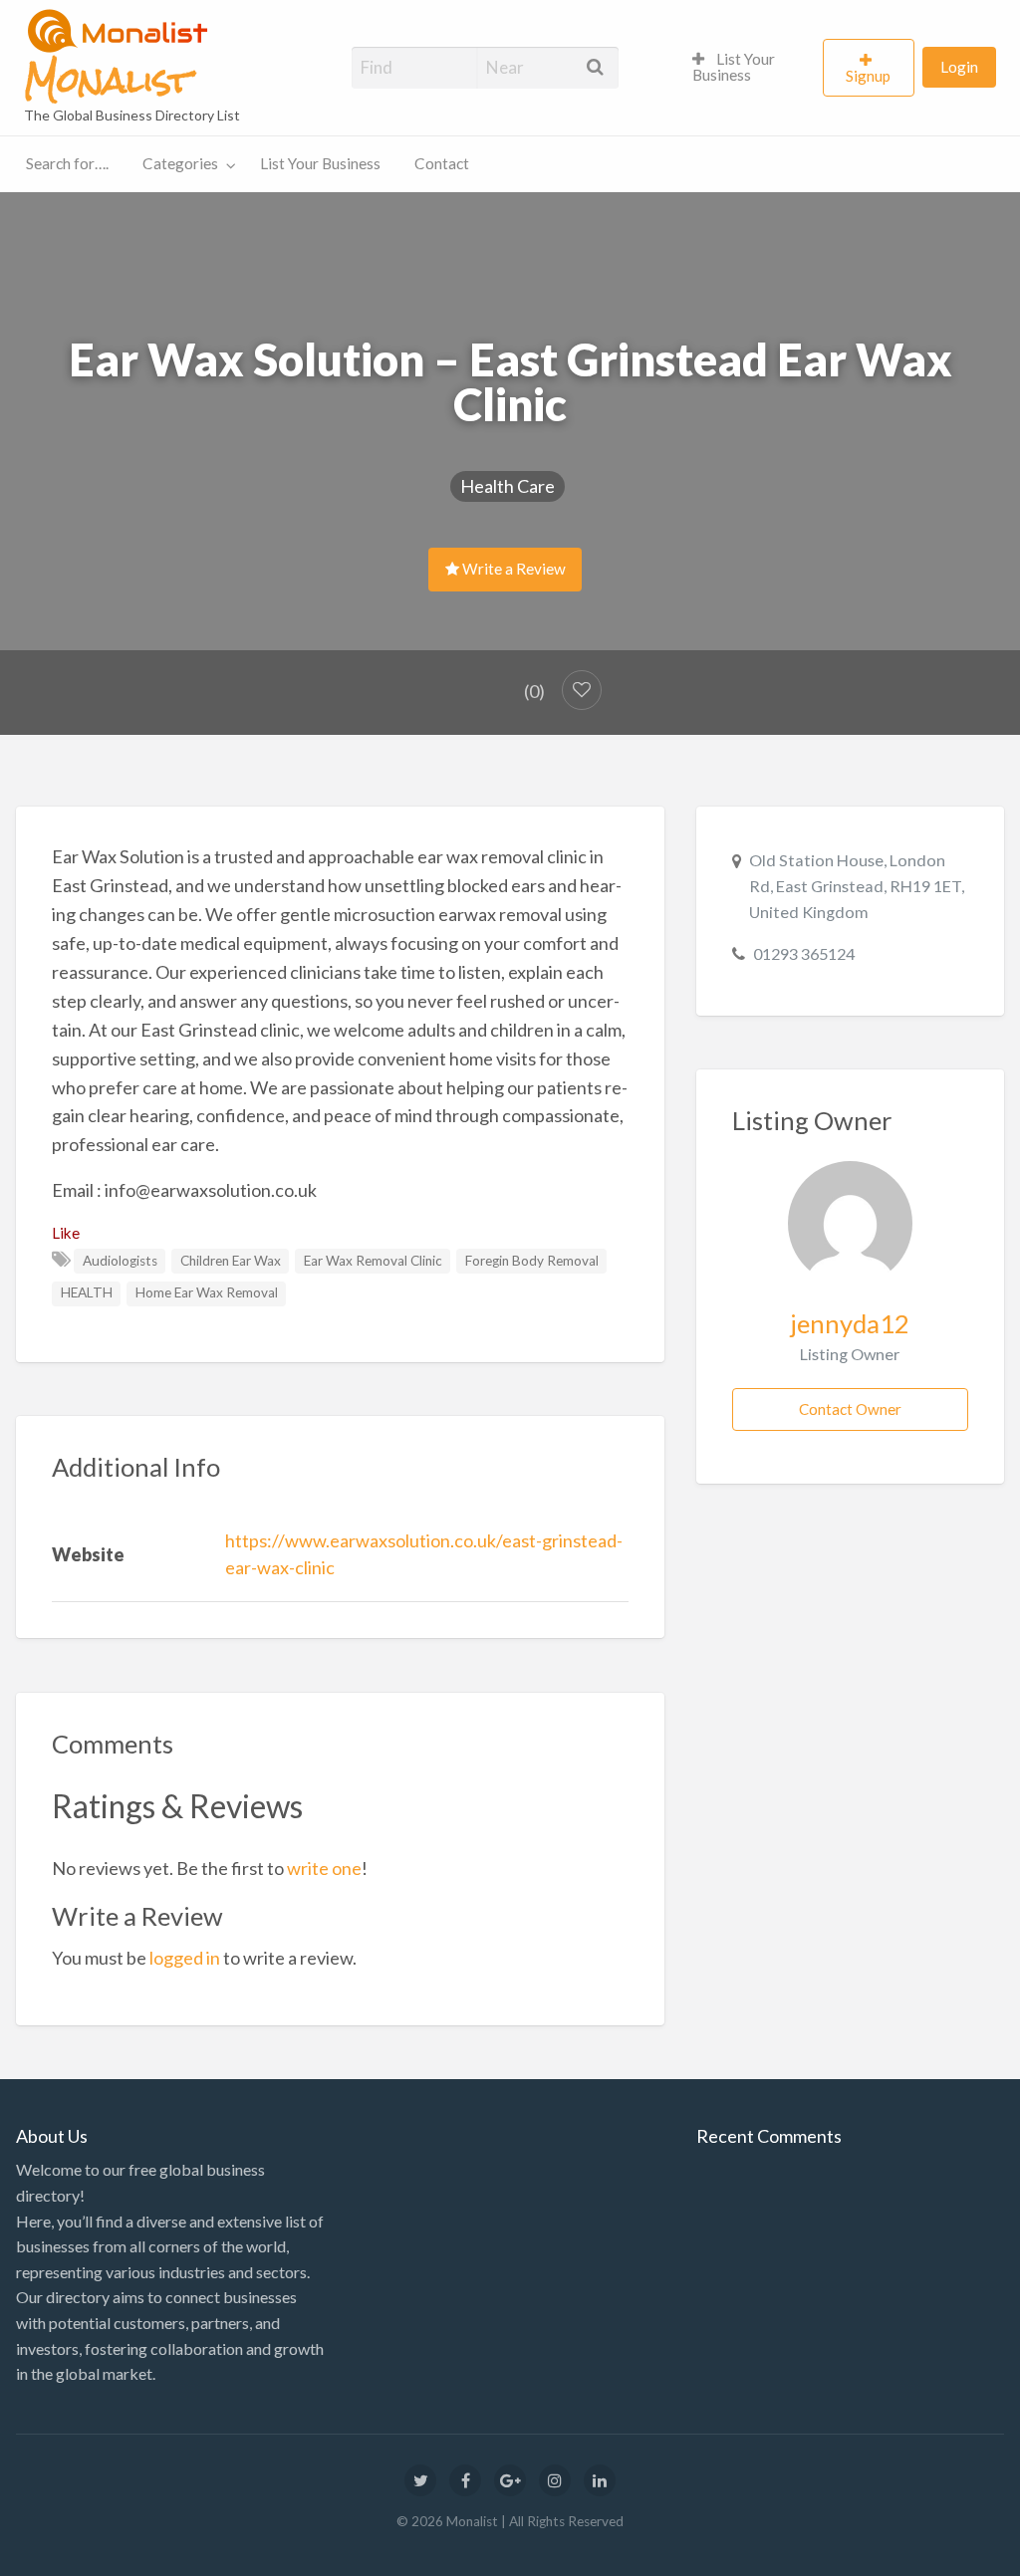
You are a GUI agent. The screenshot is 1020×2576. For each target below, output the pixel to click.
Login (959, 67)
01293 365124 (804, 953)
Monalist (108, 81)
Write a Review (512, 569)
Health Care (508, 486)
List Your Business (734, 67)
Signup (868, 76)
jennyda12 (850, 1323)
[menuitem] (749, 68)
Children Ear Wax (231, 1261)
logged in (185, 1958)
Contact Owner (850, 1409)
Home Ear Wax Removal (207, 1292)
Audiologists (120, 1261)
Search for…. (67, 163)
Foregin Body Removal (532, 1261)
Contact (442, 163)
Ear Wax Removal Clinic (373, 1261)
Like (66, 1233)
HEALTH (87, 1292)
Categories (180, 163)
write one (324, 1868)
